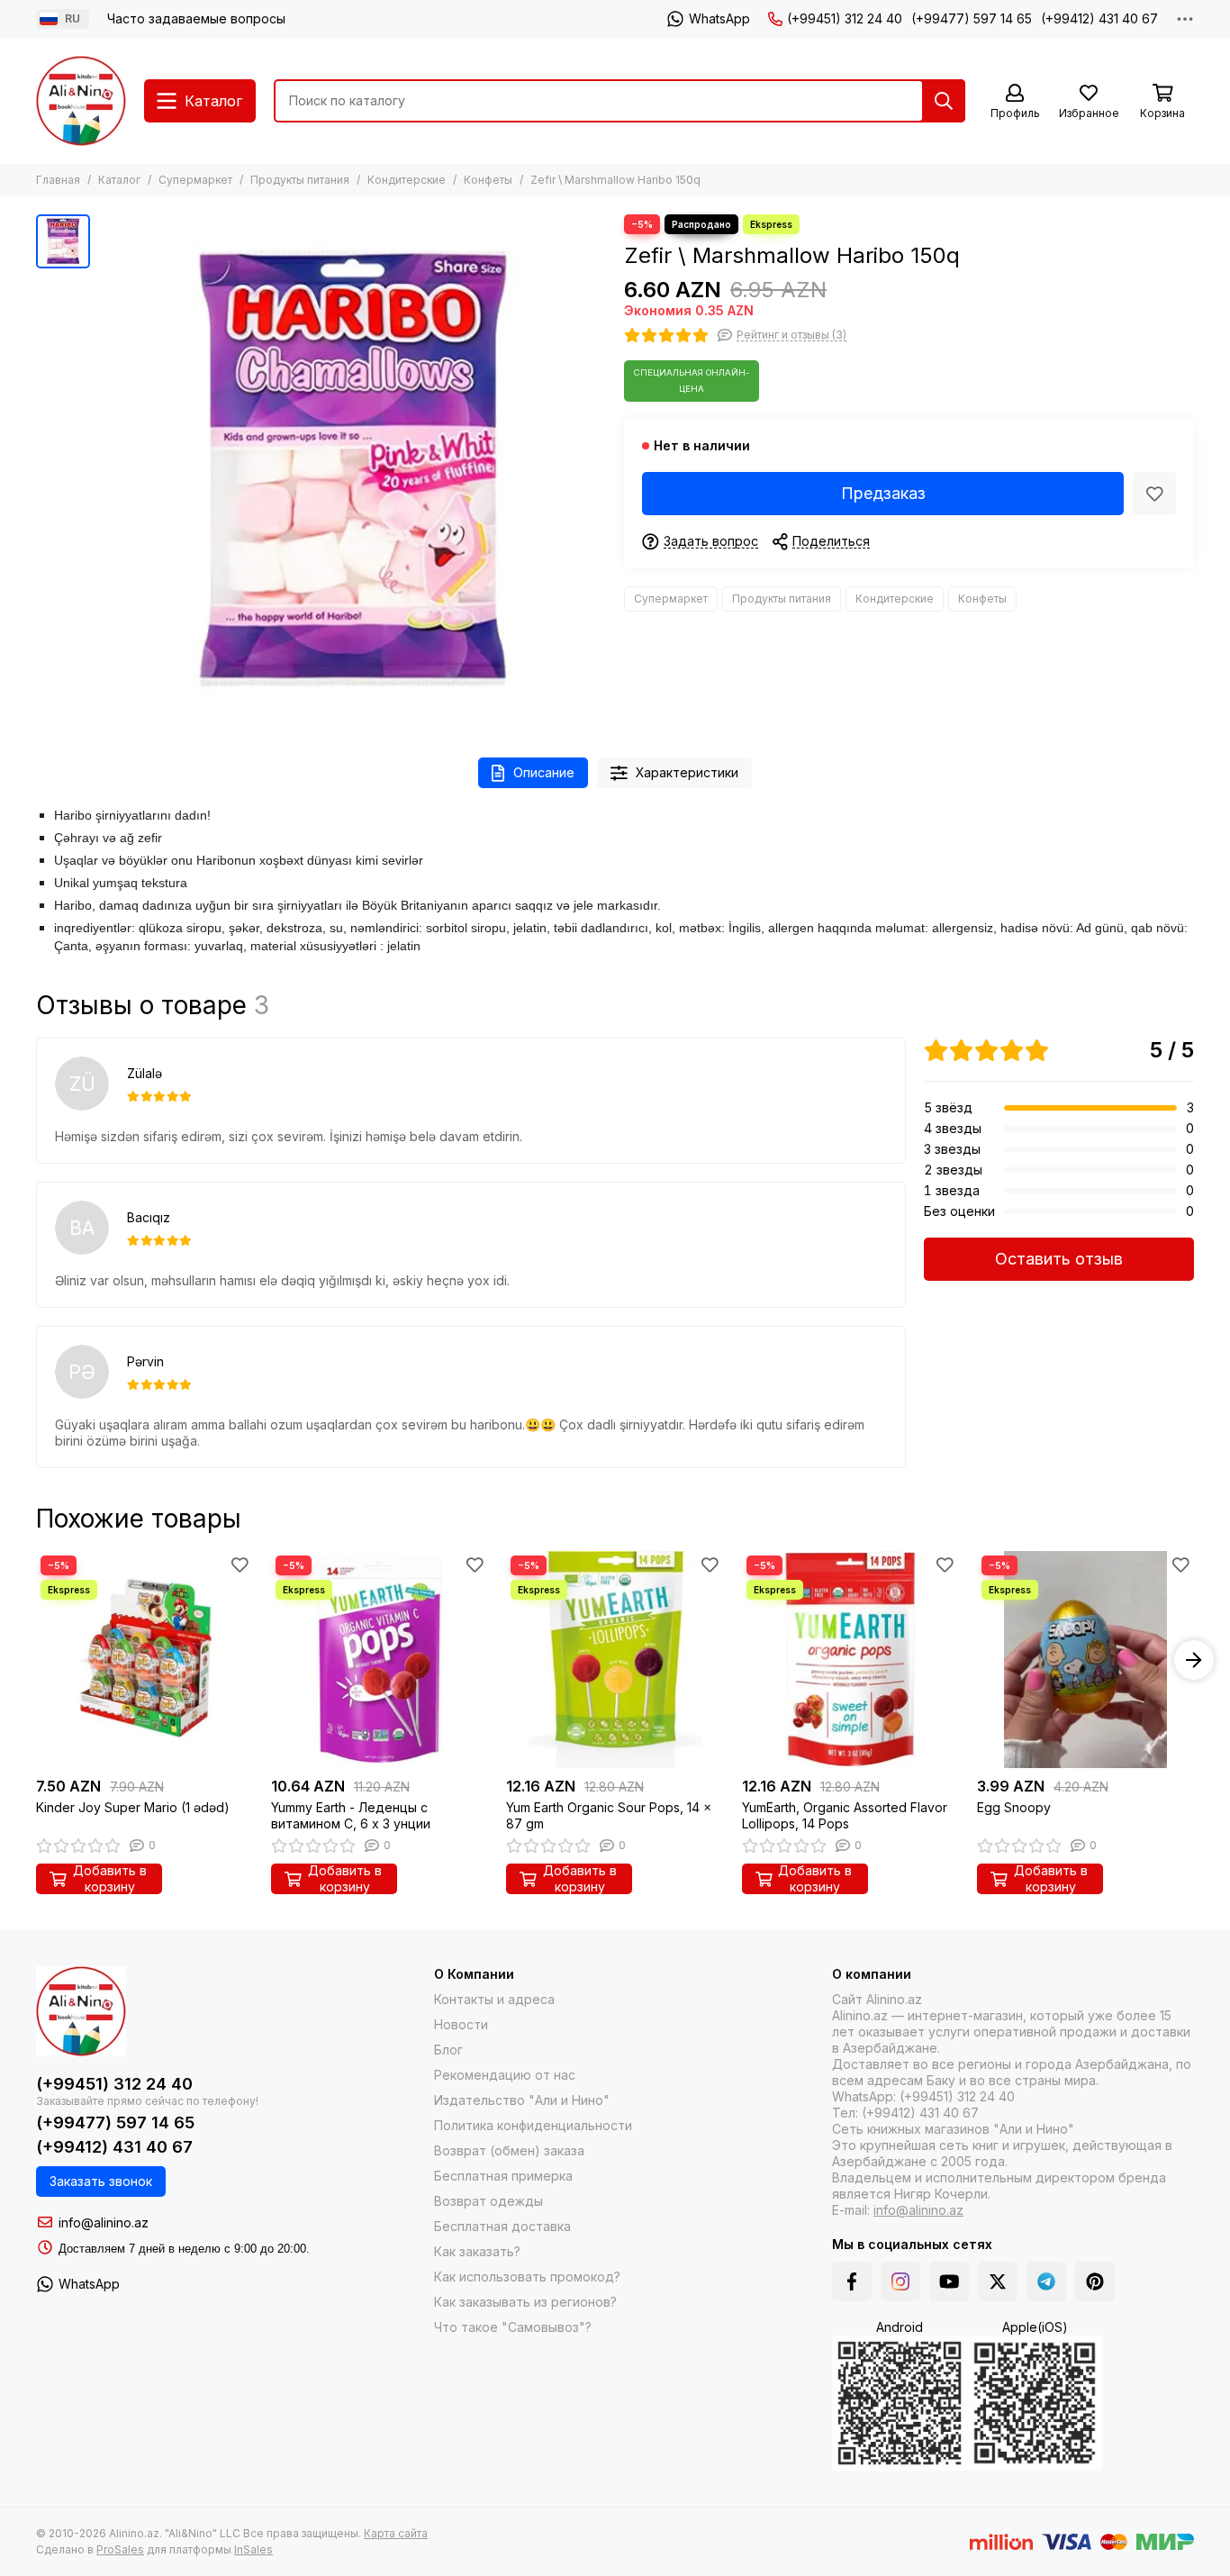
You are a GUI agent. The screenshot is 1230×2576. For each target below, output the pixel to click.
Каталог (119, 180)
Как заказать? (477, 2251)
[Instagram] (900, 2281)
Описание (544, 772)
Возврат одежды (488, 2201)
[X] (998, 2281)
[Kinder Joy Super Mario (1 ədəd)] (145, 1660)
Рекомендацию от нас (505, 2075)
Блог (448, 2050)
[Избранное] (1154, 494)
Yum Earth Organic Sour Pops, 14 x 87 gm (609, 1815)
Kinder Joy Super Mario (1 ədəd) (133, 1807)
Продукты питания (300, 180)
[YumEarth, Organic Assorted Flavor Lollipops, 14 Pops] (850, 1660)
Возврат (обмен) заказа (509, 2150)
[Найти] (944, 101)
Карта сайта (396, 2533)
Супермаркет (195, 180)
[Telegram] (1046, 2281)
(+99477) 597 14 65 (972, 18)
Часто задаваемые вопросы (196, 18)
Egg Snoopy (1014, 1807)
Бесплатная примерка (503, 2176)
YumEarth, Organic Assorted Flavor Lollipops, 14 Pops (845, 1815)
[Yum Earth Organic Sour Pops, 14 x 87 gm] (615, 1660)
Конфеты (488, 180)
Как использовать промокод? (527, 2277)
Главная (58, 180)
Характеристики (687, 772)
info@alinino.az (104, 2222)
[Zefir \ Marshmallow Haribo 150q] (353, 468)
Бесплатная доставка (502, 2226)
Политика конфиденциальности (533, 2125)
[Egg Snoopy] (1085, 1660)
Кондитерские (407, 180)
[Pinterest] (1095, 2281)
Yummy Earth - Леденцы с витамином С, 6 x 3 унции (351, 1815)
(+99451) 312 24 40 (845, 18)
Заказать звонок (101, 2181)
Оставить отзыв (1059, 1259)
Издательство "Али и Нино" (522, 2100)
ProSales (120, 2549)
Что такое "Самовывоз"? (513, 2327)
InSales (253, 2549)
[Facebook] (852, 2281)
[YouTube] (949, 2281)
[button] (36, 1660)
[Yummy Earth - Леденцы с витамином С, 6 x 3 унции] (380, 1660)
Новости (461, 2024)
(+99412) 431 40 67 (1099, 18)
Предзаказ (883, 493)
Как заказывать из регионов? (525, 2302)
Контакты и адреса (494, 1999)
